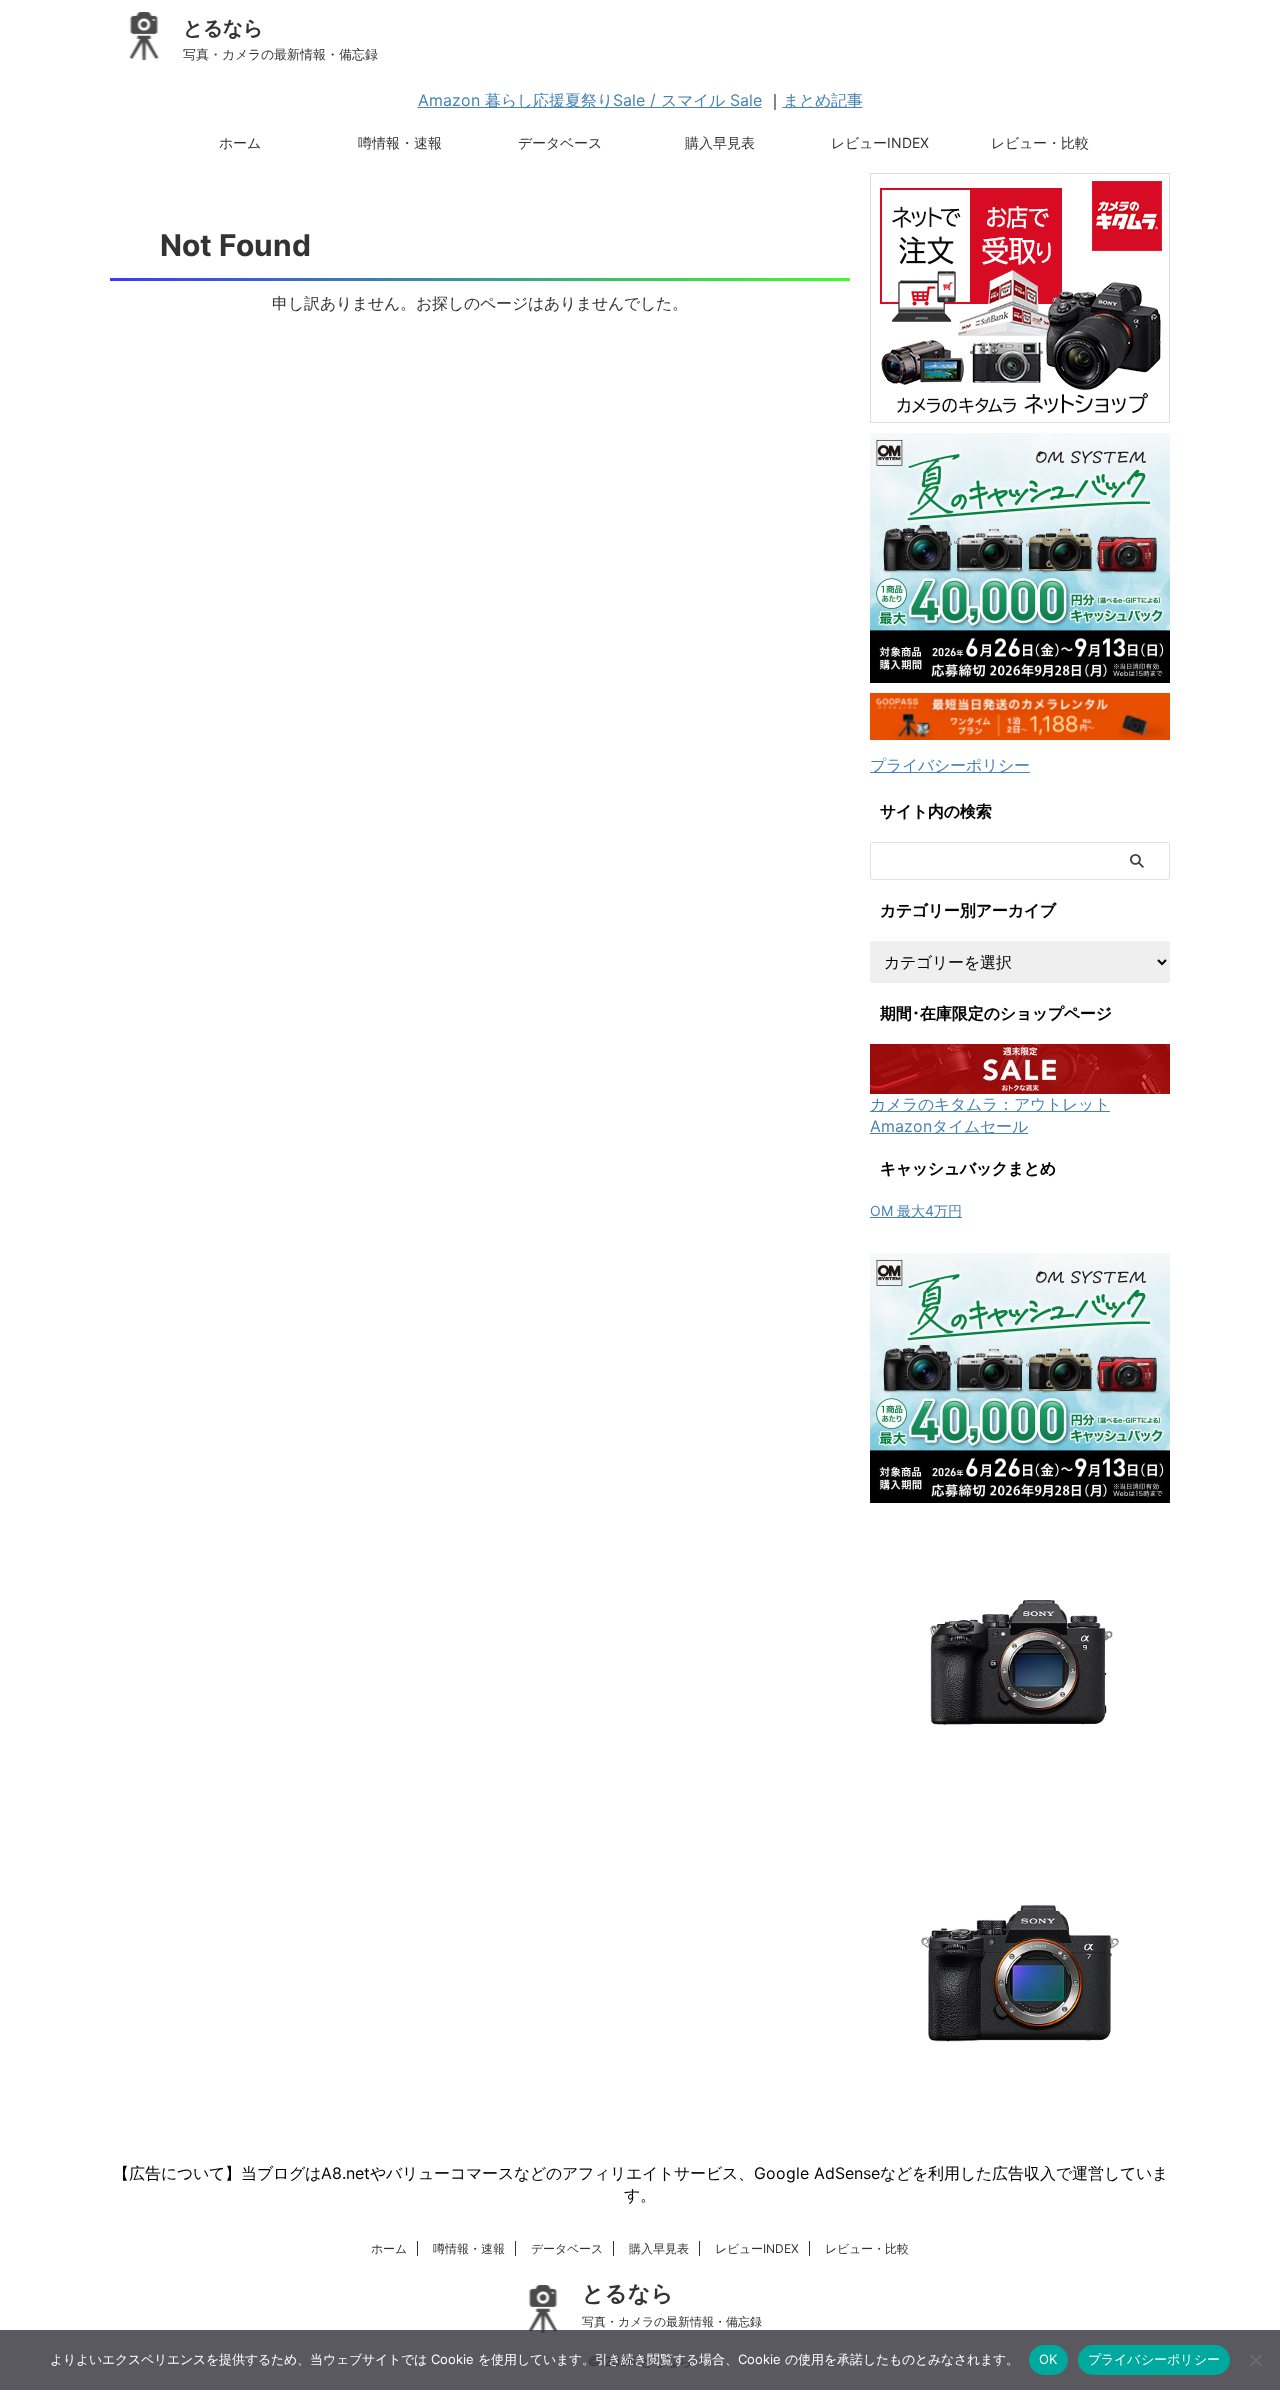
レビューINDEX (880, 142)
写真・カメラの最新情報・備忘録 (672, 2321)
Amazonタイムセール (949, 1126)
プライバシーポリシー (950, 765)
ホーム (240, 142)
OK (1048, 2359)
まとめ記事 (823, 100)
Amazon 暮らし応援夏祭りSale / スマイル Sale (590, 100)
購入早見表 (720, 142)
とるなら (223, 28)
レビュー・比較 (1040, 142)
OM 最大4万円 (916, 1210)
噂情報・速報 (400, 142)
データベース (560, 142)
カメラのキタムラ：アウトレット (990, 1104)
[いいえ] (1255, 2360)
